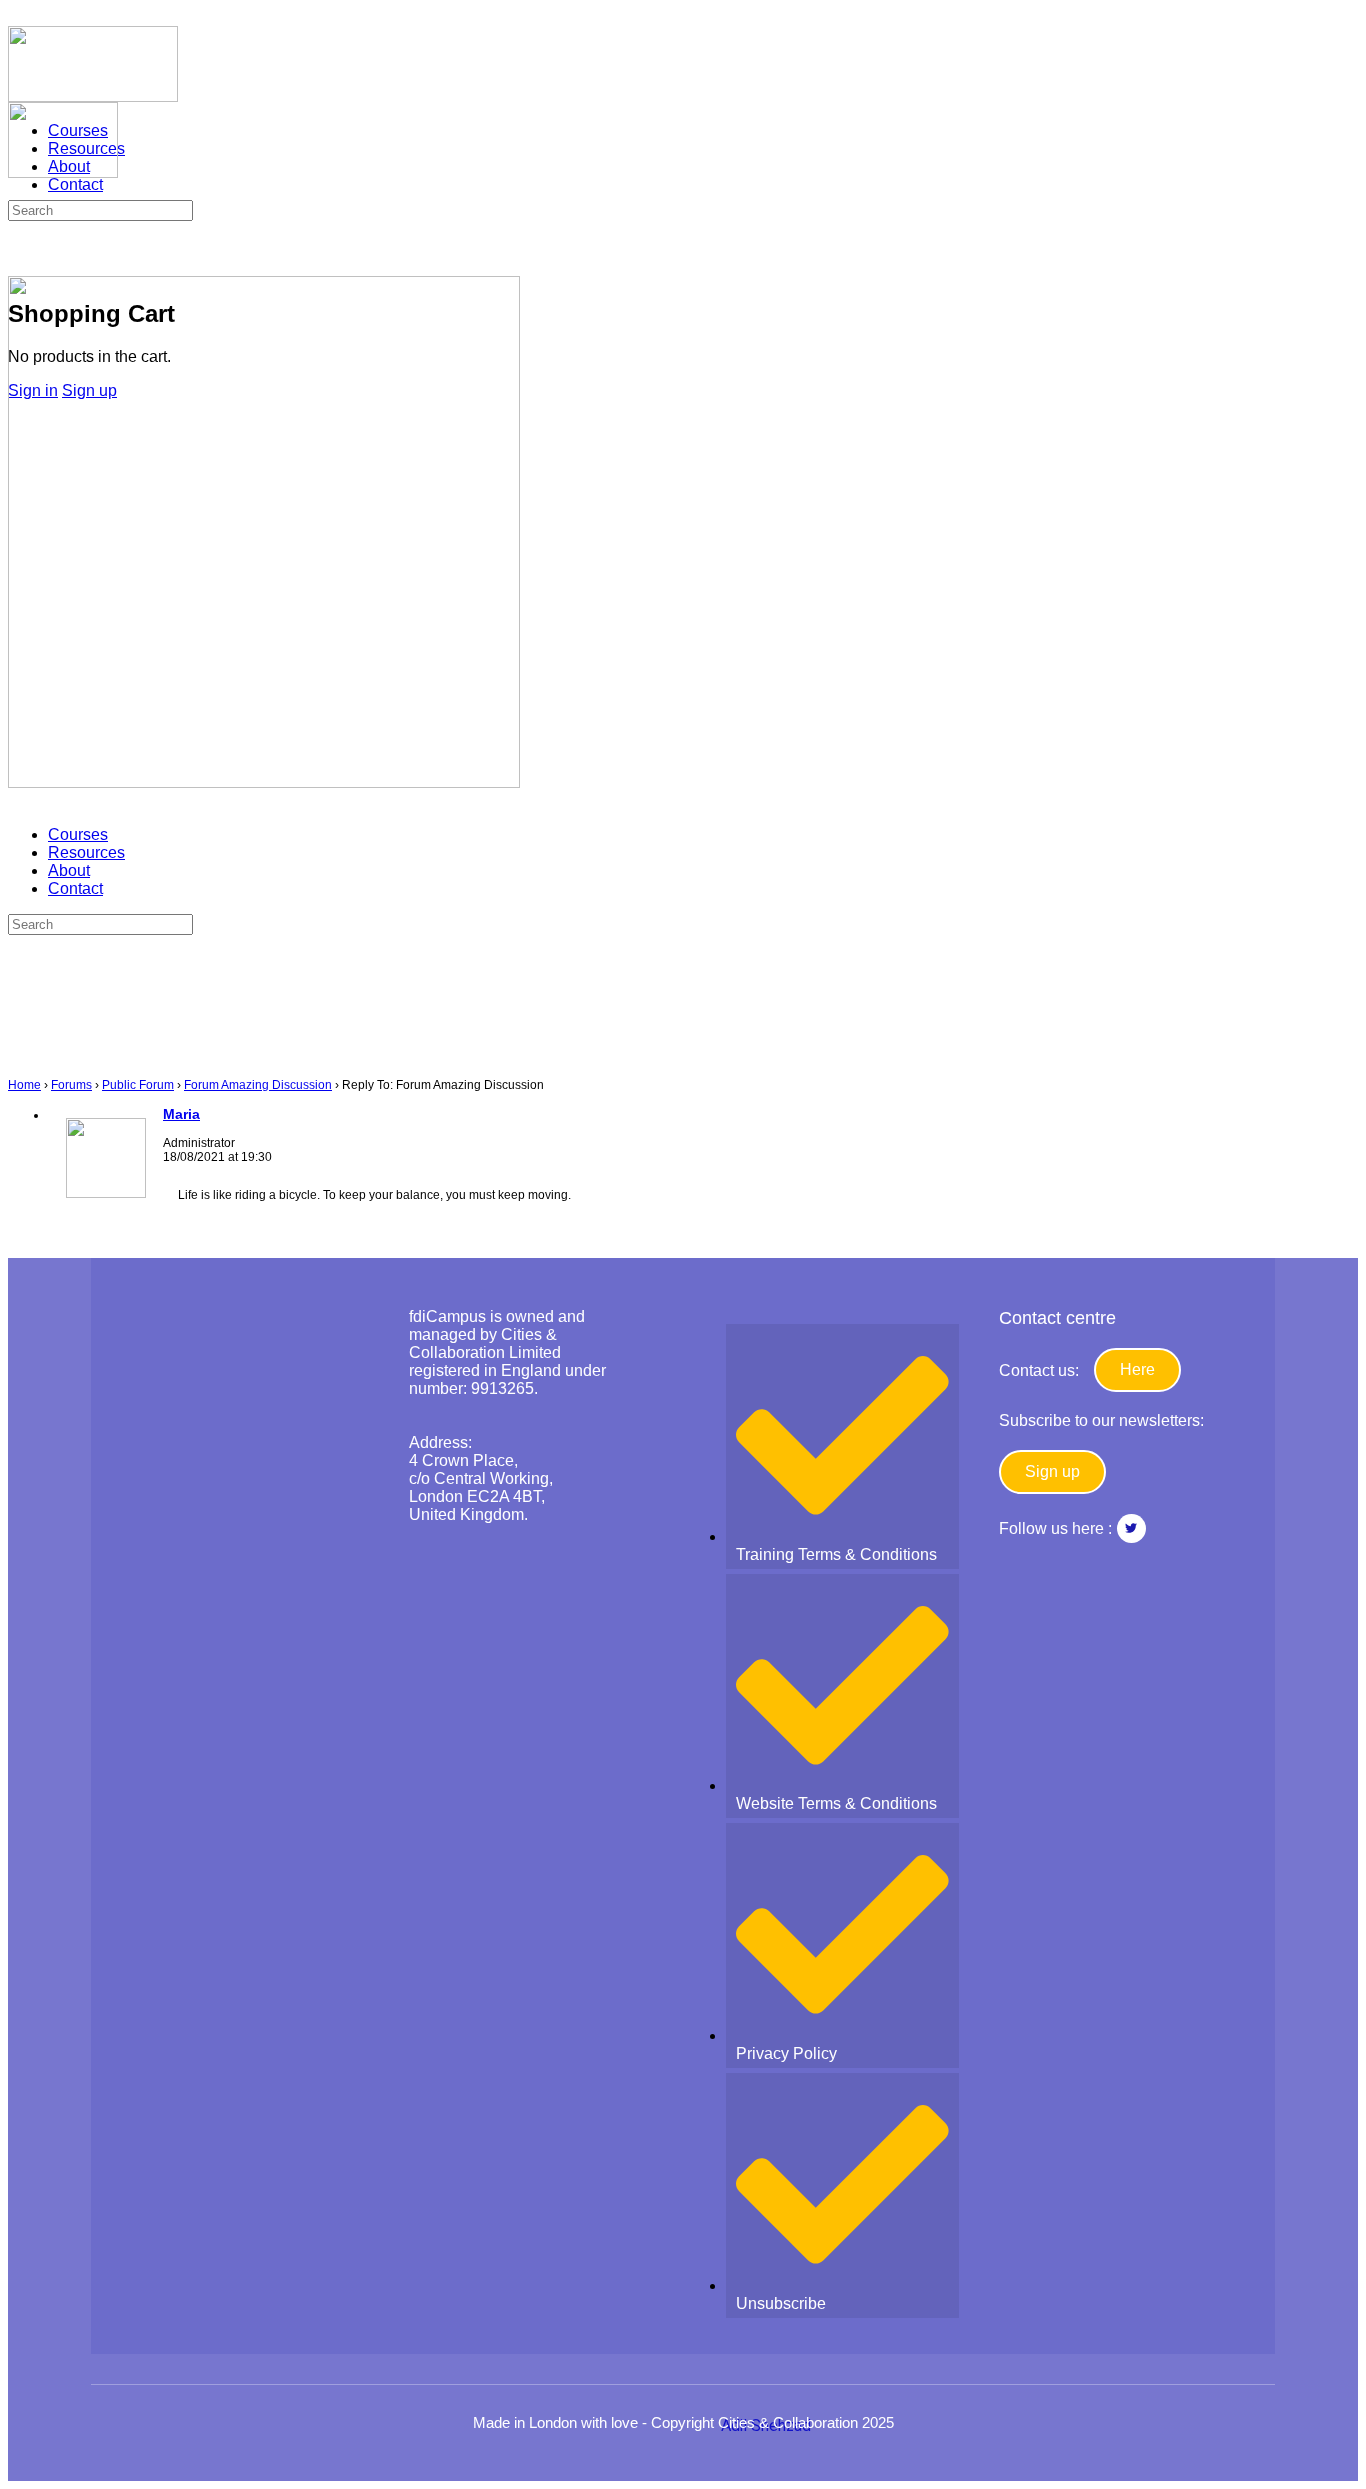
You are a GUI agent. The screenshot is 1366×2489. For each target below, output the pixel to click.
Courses (78, 834)
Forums (71, 1085)
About (69, 870)
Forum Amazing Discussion (258, 1085)
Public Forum (138, 1085)
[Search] (19, 252)
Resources (86, 852)
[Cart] (19, 270)
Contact (75, 888)
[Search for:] (100, 209)
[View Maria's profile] (106, 1194)
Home (24, 1085)
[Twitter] (1131, 1528)
